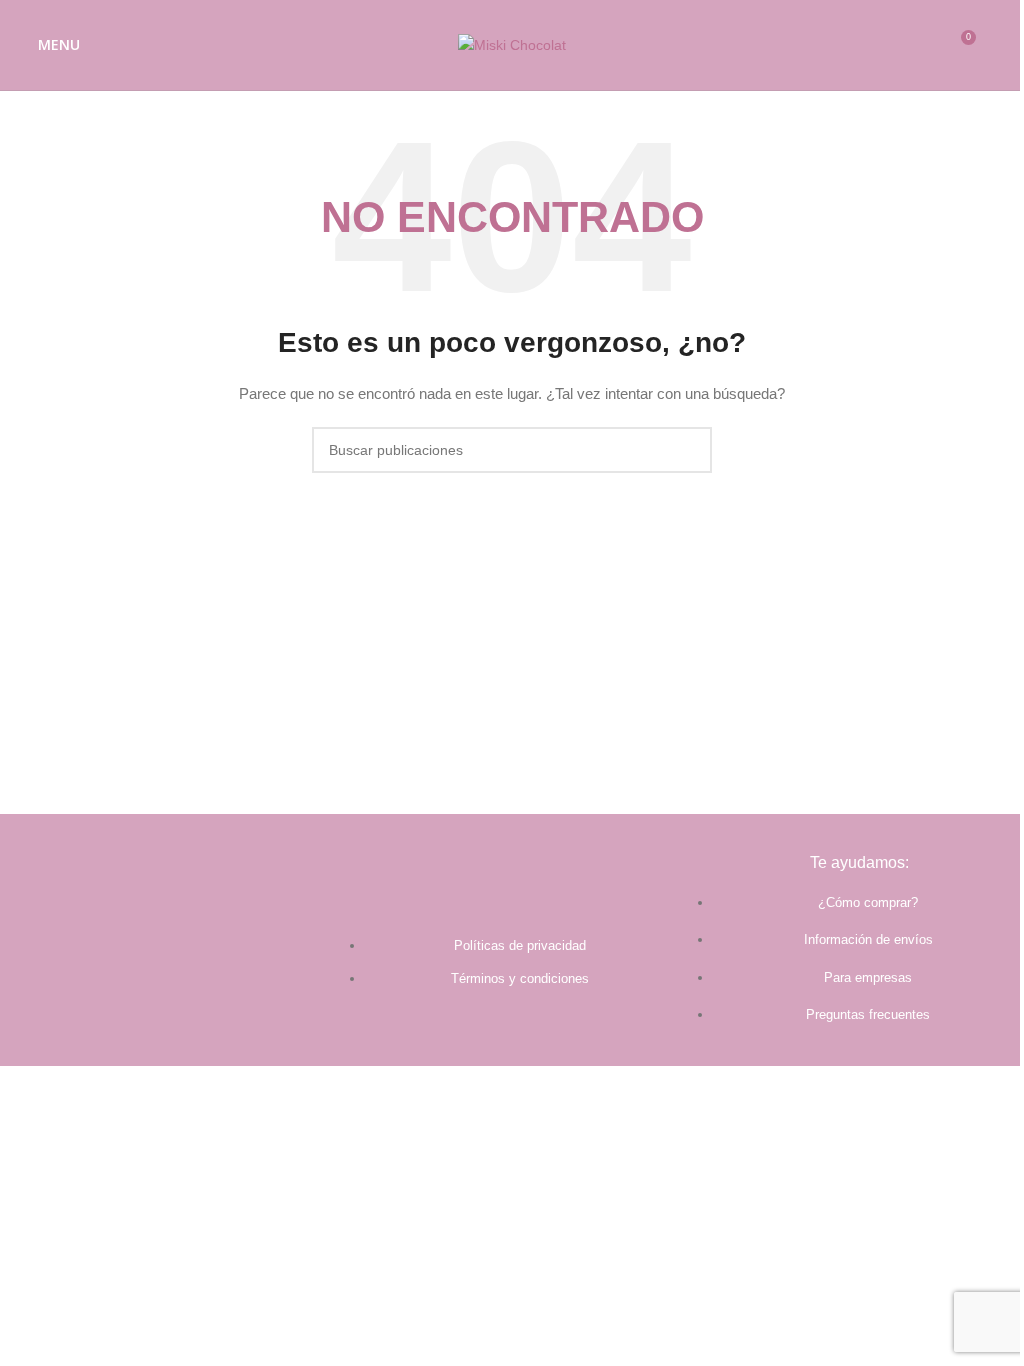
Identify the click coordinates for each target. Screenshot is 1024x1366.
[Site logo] (512, 44)
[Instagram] (191, 968)
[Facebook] (137, 968)
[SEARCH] (689, 450)
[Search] (1001, 45)
